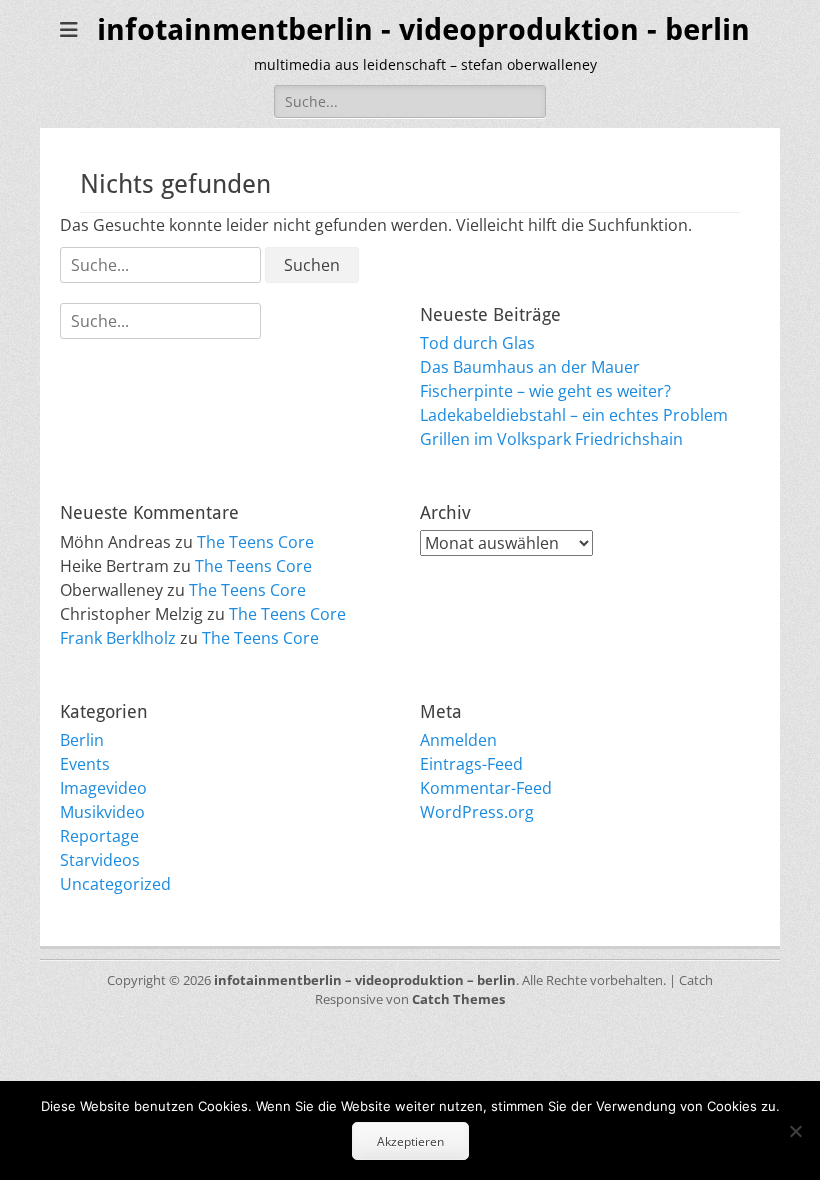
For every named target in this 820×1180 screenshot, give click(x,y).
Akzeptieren (410, 1141)
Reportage (99, 836)
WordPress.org (477, 812)
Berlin (82, 740)
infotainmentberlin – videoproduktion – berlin (365, 980)
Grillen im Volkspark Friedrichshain (551, 439)
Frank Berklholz (118, 638)
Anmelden (458, 740)
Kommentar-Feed (486, 788)
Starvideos (100, 860)
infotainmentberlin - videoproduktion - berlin (423, 29)
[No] (795, 1131)
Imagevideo (103, 788)
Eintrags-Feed (471, 764)
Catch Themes (458, 999)
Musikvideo (102, 812)
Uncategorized (115, 884)
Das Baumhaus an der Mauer (530, 367)
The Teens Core (255, 542)
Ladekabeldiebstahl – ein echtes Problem (574, 415)
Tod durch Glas (477, 343)
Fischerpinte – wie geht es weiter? (545, 391)
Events (85, 764)
